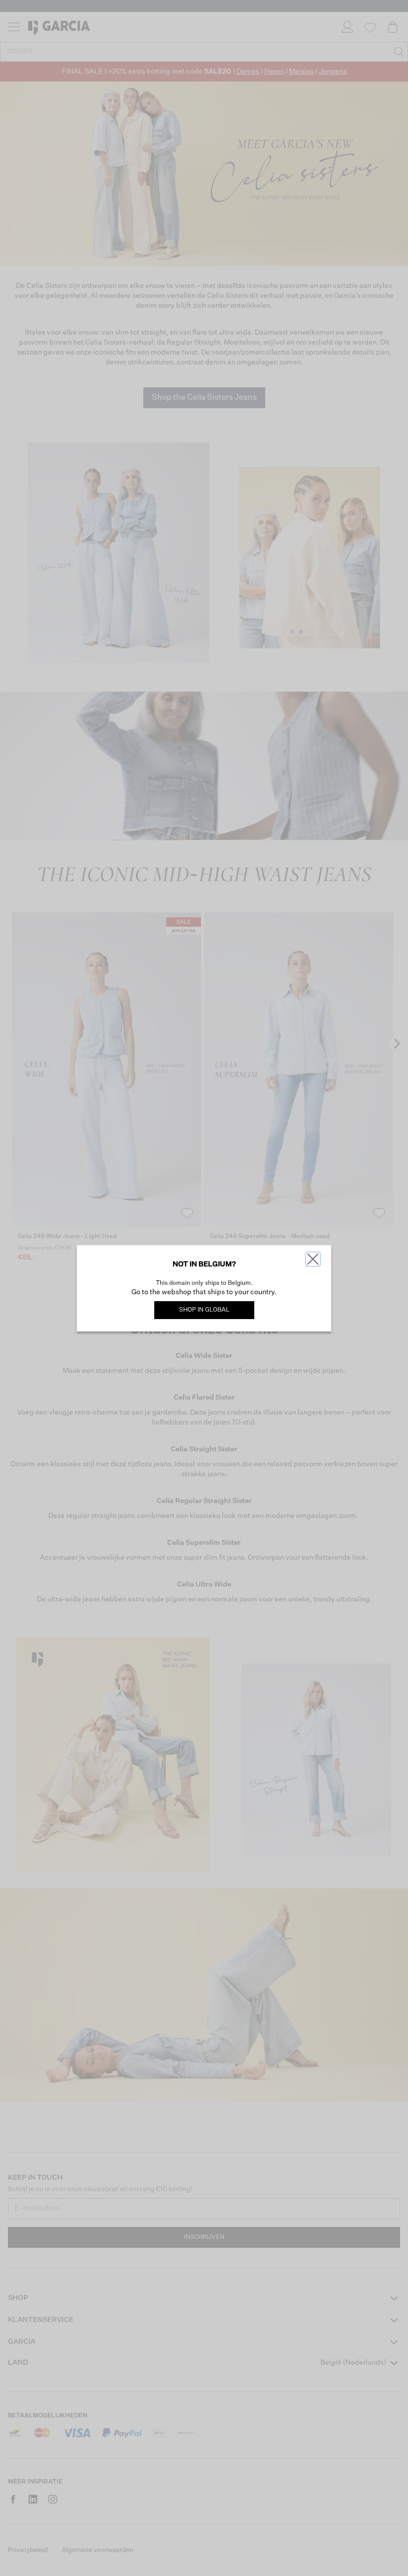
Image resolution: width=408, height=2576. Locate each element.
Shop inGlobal (204, 1310)
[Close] (313, 1259)
